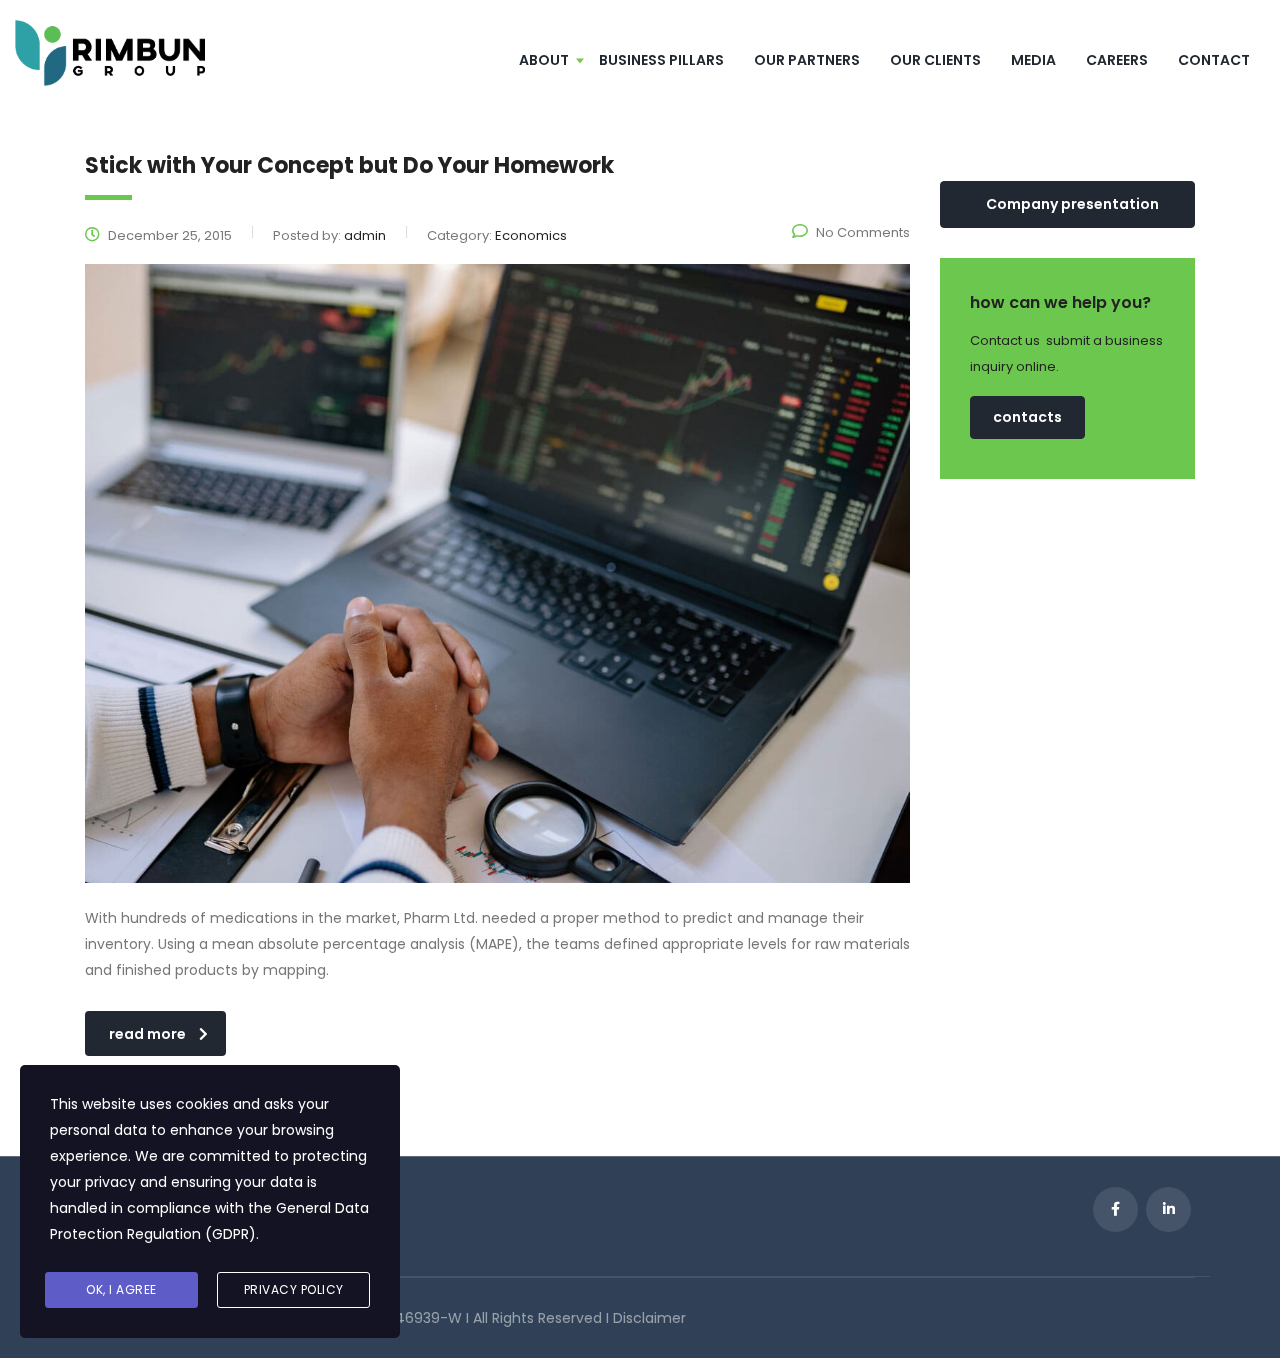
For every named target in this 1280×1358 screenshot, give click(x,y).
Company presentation (1072, 204)
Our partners (807, 60)
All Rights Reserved (539, 1318)
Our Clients (935, 60)
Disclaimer (649, 1318)
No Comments (863, 232)
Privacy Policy (294, 1289)
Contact (1214, 60)
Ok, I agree (121, 1289)
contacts (1027, 417)
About (544, 60)
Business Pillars (661, 60)
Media (1033, 60)
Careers (1117, 60)
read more (147, 1034)
